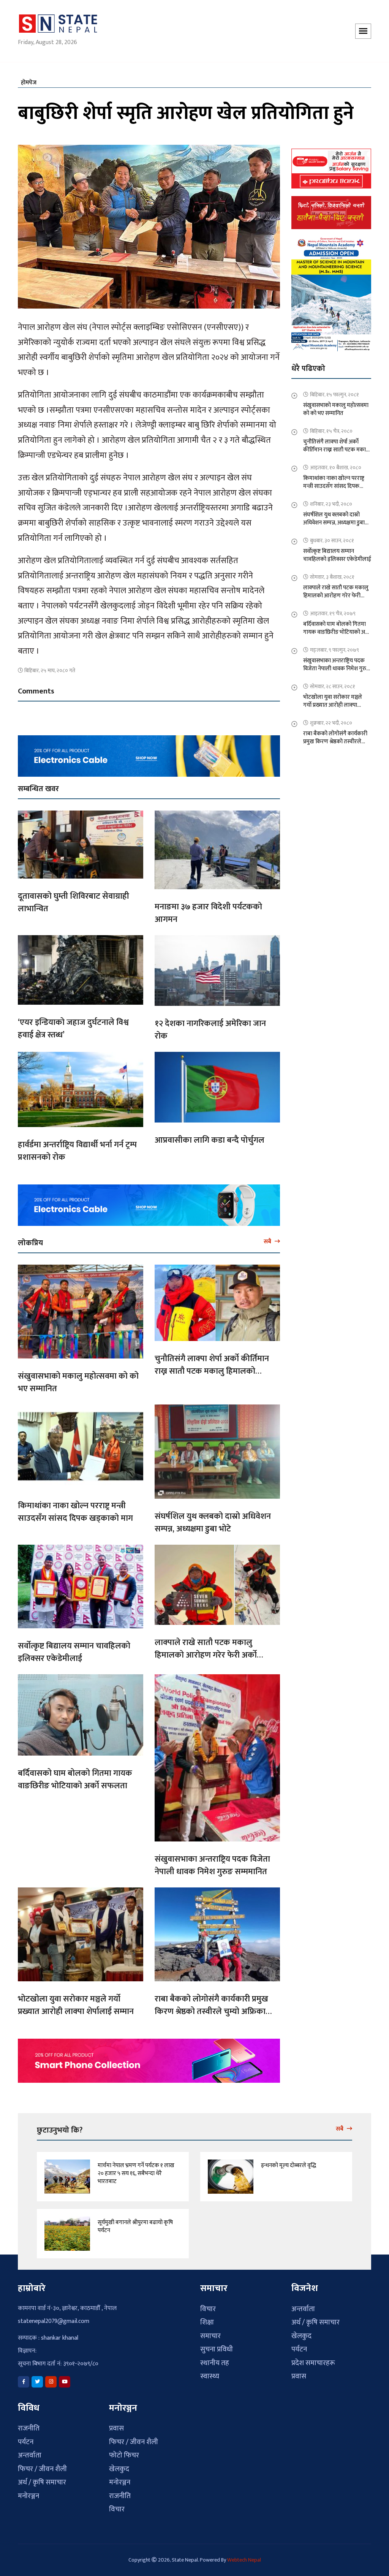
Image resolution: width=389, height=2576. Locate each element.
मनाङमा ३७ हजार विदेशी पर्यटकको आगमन (208, 909)
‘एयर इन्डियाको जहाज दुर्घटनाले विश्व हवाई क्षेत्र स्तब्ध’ (73, 1024)
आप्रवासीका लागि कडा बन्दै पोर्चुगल (210, 1136)
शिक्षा (207, 2318)
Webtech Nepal (244, 2556)
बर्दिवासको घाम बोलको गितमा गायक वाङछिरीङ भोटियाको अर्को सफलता (75, 1775)
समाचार (210, 2331)
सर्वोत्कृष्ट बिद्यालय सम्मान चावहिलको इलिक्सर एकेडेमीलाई (74, 1648)
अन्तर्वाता (303, 2304)
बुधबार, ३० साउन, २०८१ (332, 536)
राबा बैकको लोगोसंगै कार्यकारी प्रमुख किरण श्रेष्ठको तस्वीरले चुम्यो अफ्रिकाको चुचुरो (215, 2007)
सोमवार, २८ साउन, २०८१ (333, 682)
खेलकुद (301, 2331)
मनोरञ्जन (28, 2492)
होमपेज (29, 78)
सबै (268, 1237)
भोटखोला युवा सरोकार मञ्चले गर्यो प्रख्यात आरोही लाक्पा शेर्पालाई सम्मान (76, 2001)
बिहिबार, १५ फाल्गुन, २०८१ (334, 390)
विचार (208, 2304)
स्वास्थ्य (210, 2372)
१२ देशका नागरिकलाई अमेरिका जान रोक (210, 1026)
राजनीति (29, 2424)
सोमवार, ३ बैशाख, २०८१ (332, 572)
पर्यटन (299, 2345)
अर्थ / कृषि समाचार (315, 2318)
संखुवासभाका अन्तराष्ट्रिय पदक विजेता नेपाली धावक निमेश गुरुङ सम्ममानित (212, 1861)
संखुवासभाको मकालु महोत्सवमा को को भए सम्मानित (78, 1378)
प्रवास (299, 2372)
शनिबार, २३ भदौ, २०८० (331, 500)
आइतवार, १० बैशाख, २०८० (336, 463)
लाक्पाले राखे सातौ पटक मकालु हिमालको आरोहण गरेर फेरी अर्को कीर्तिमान (206, 1651)
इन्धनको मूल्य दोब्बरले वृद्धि (289, 2161)
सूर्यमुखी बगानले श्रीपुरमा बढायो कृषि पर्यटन (135, 2222)
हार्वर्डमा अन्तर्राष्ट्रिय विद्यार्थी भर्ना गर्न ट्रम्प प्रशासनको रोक (77, 1147)
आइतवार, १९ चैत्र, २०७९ (333, 609)
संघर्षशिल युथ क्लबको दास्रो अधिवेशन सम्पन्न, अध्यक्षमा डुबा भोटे (213, 1518)
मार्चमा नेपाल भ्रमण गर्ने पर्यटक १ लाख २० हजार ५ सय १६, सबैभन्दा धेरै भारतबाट (136, 2169)
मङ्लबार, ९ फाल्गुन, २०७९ (334, 645)
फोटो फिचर (124, 2451)
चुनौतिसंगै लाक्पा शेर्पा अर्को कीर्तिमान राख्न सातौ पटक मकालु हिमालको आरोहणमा (212, 1367)
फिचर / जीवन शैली (42, 2465)
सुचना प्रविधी (217, 2345)
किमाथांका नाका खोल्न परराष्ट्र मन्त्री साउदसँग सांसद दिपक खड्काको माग (75, 1508)
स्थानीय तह (215, 2358)
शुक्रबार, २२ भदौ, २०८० (331, 718)
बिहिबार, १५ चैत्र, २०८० (331, 427)
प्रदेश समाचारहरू (313, 2358)
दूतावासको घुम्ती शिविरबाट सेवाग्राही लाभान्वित (74, 898)
